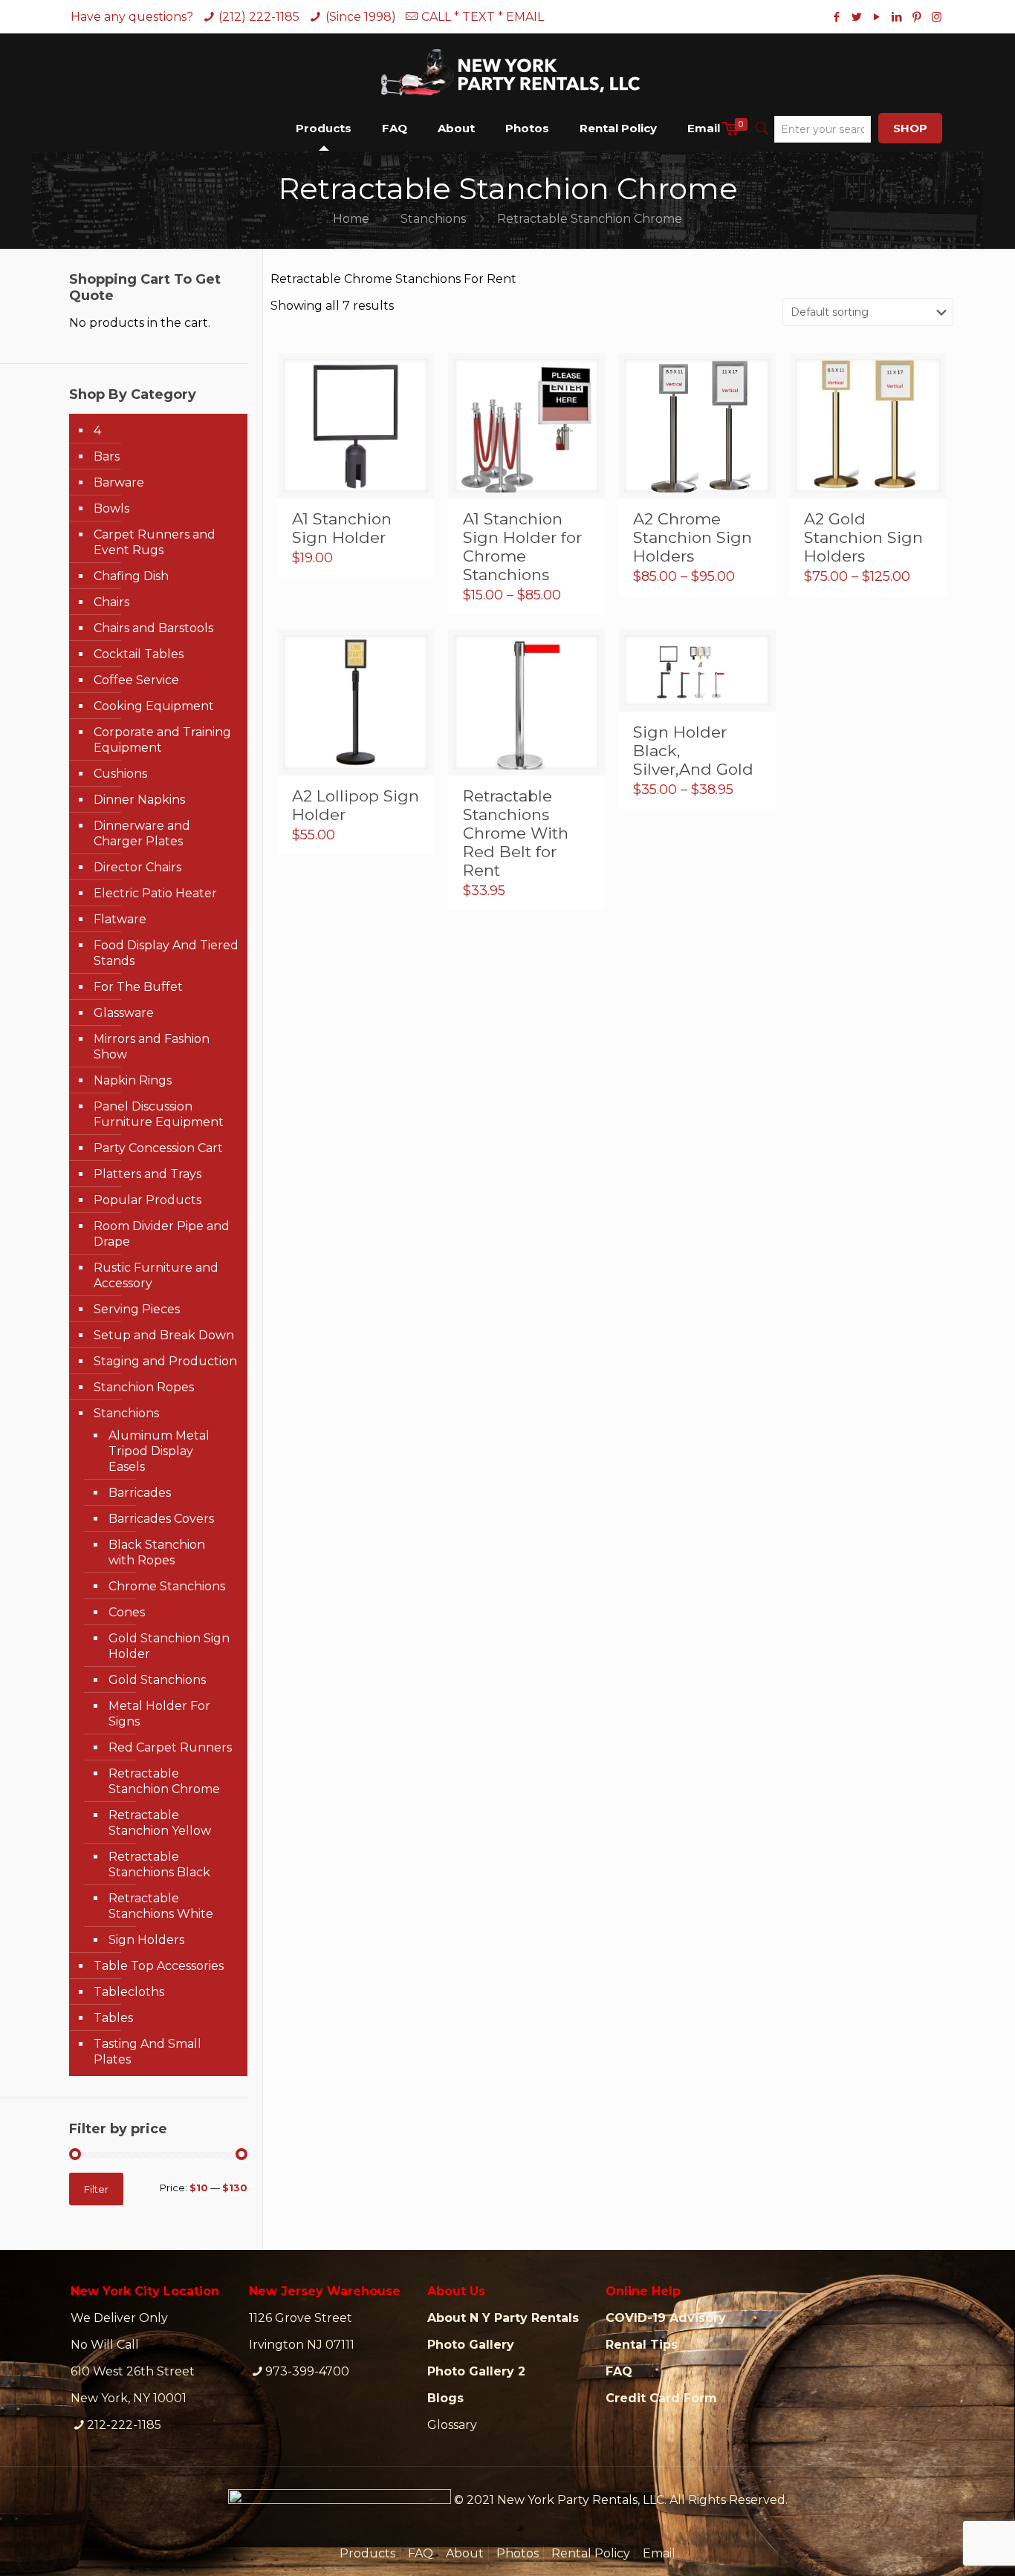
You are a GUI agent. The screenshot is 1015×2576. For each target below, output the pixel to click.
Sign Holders (146, 1940)
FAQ (421, 2553)
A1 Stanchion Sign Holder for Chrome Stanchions (522, 547)
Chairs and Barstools (153, 628)
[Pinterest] (917, 17)
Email (659, 2553)
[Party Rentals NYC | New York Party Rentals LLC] (507, 69)
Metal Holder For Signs (159, 1714)
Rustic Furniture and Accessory (156, 1275)
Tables (113, 2018)
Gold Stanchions (157, 1680)
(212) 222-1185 (259, 17)
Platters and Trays (147, 1174)
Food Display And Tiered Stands (166, 953)
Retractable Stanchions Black (159, 1864)
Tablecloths (129, 1992)
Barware (119, 482)
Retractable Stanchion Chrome (164, 1781)
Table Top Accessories (159, 1966)
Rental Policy (591, 2553)
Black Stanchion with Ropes (157, 1552)
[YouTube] (876, 17)
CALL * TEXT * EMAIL (483, 17)
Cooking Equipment (154, 706)
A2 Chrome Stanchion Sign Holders (693, 537)
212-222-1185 (124, 2425)
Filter (96, 2189)
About (465, 2553)
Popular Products (147, 1200)
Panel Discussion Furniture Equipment (159, 1114)
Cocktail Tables (139, 654)
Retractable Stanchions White (161, 1906)
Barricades (140, 1493)
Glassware (124, 1013)
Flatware (120, 919)
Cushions (120, 774)
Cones (127, 1612)
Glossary (452, 2425)
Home (351, 219)
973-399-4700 (307, 2371)
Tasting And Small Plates (147, 2052)
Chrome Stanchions (167, 1586)
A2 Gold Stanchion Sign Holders (863, 537)
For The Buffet (138, 987)
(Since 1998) (361, 17)
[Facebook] (836, 17)
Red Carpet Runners (170, 1747)
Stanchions (433, 219)
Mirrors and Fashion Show (152, 1047)
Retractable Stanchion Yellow (160, 1823)
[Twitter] (856, 17)
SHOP (910, 128)
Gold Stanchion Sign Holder (169, 1646)
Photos (518, 2553)
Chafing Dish (131, 576)
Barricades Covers (161, 1519)
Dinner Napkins (139, 800)
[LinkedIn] (896, 17)
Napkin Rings (133, 1080)
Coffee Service (136, 680)
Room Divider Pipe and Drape (162, 1234)
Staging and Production (165, 1361)
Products (367, 2553)
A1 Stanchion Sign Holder (342, 528)
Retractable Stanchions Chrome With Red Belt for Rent (516, 833)
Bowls (111, 508)
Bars (107, 456)
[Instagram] (937, 17)
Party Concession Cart (158, 1148)
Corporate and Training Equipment (162, 740)
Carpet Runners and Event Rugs (155, 542)
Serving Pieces (137, 1309)
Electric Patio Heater (155, 893)
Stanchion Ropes (144, 1387)
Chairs (111, 602)
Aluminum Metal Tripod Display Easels (159, 1451)
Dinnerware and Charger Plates (142, 833)
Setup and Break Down (164, 1335)
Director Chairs (137, 867)
